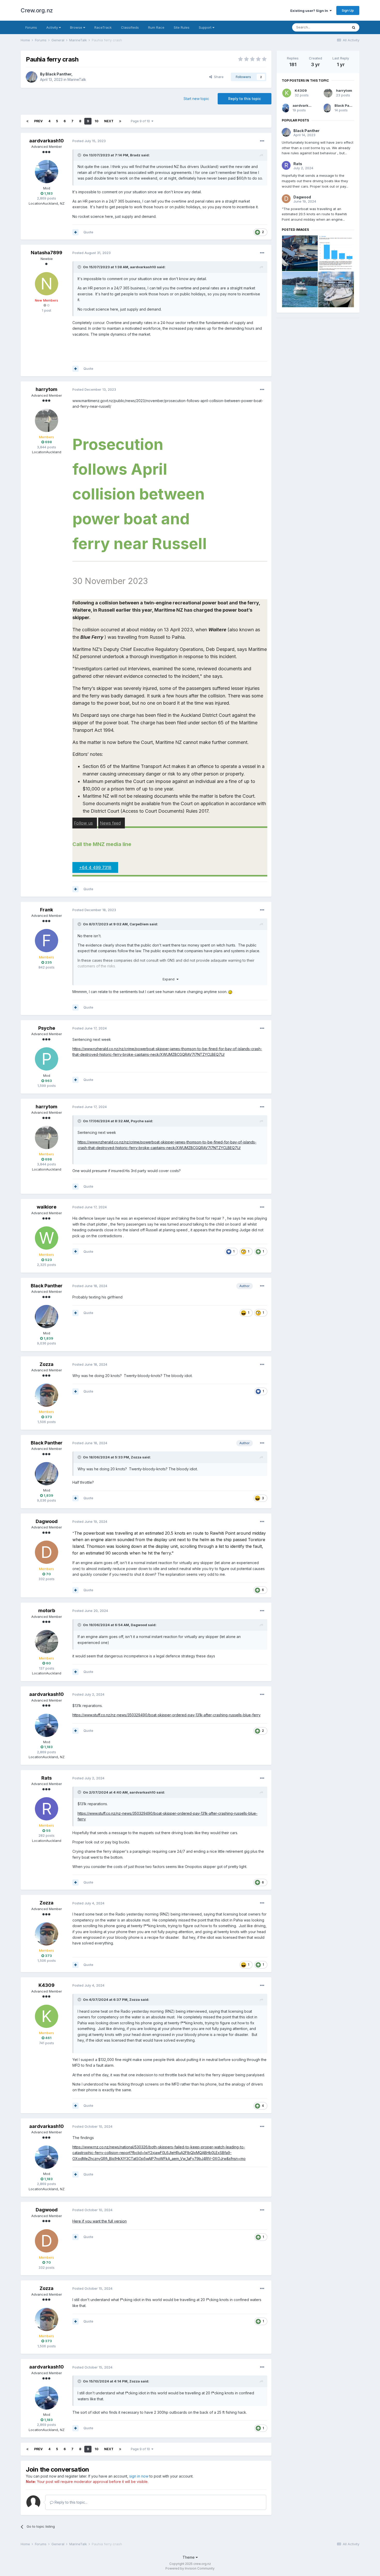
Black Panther (58, 74)
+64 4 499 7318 (95, 867)
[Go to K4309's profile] (47, 2016)
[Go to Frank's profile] (47, 941)
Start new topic (196, 99)
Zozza (47, 1364)
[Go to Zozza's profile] (47, 1395)
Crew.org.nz (37, 10)
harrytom (47, 389)
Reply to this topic (245, 99)
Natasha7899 (47, 253)
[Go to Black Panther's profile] (32, 77)
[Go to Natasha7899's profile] (47, 284)
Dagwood (47, 1521)
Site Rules (182, 27)
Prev (38, 121)
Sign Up (348, 10)
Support (206, 27)
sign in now (139, 2476)
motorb (47, 1610)
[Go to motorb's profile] (47, 1642)
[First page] (27, 121)
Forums (31, 27)
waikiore (47, 1207)
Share (218, 77)
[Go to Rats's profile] (47, 1809)
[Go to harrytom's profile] (47, 420)
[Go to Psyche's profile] (47, 1059)
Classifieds (130, 27)
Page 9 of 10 (141, 121)
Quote (88, 232)
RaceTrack (103, 27)
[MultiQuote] (75, 232)
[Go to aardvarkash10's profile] (47, 172)
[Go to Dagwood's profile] (47, 1552)
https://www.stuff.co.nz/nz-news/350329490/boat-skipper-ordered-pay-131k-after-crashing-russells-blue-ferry (166, 1715)
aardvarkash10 (47, 141)
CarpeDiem (139, 924)
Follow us (83, 823)
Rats (47, 1778)
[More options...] (262, 141)
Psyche (47, 1028)
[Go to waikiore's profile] (47, 1238)
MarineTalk (77, 79)
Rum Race (156, 27)
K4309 (47, 1985)
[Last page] (120, 121)
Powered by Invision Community (190, 2568)
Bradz (135, 155)
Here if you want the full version (100, 2221)
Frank (47, 910)
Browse (77, 27)
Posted (89, 141)
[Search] (354, 27)
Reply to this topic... (70, 2502)
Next (109, 121)
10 (97, 121)
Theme (189, 2557)
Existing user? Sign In (310, 11)
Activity (53, 27)
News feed (110, 823)
